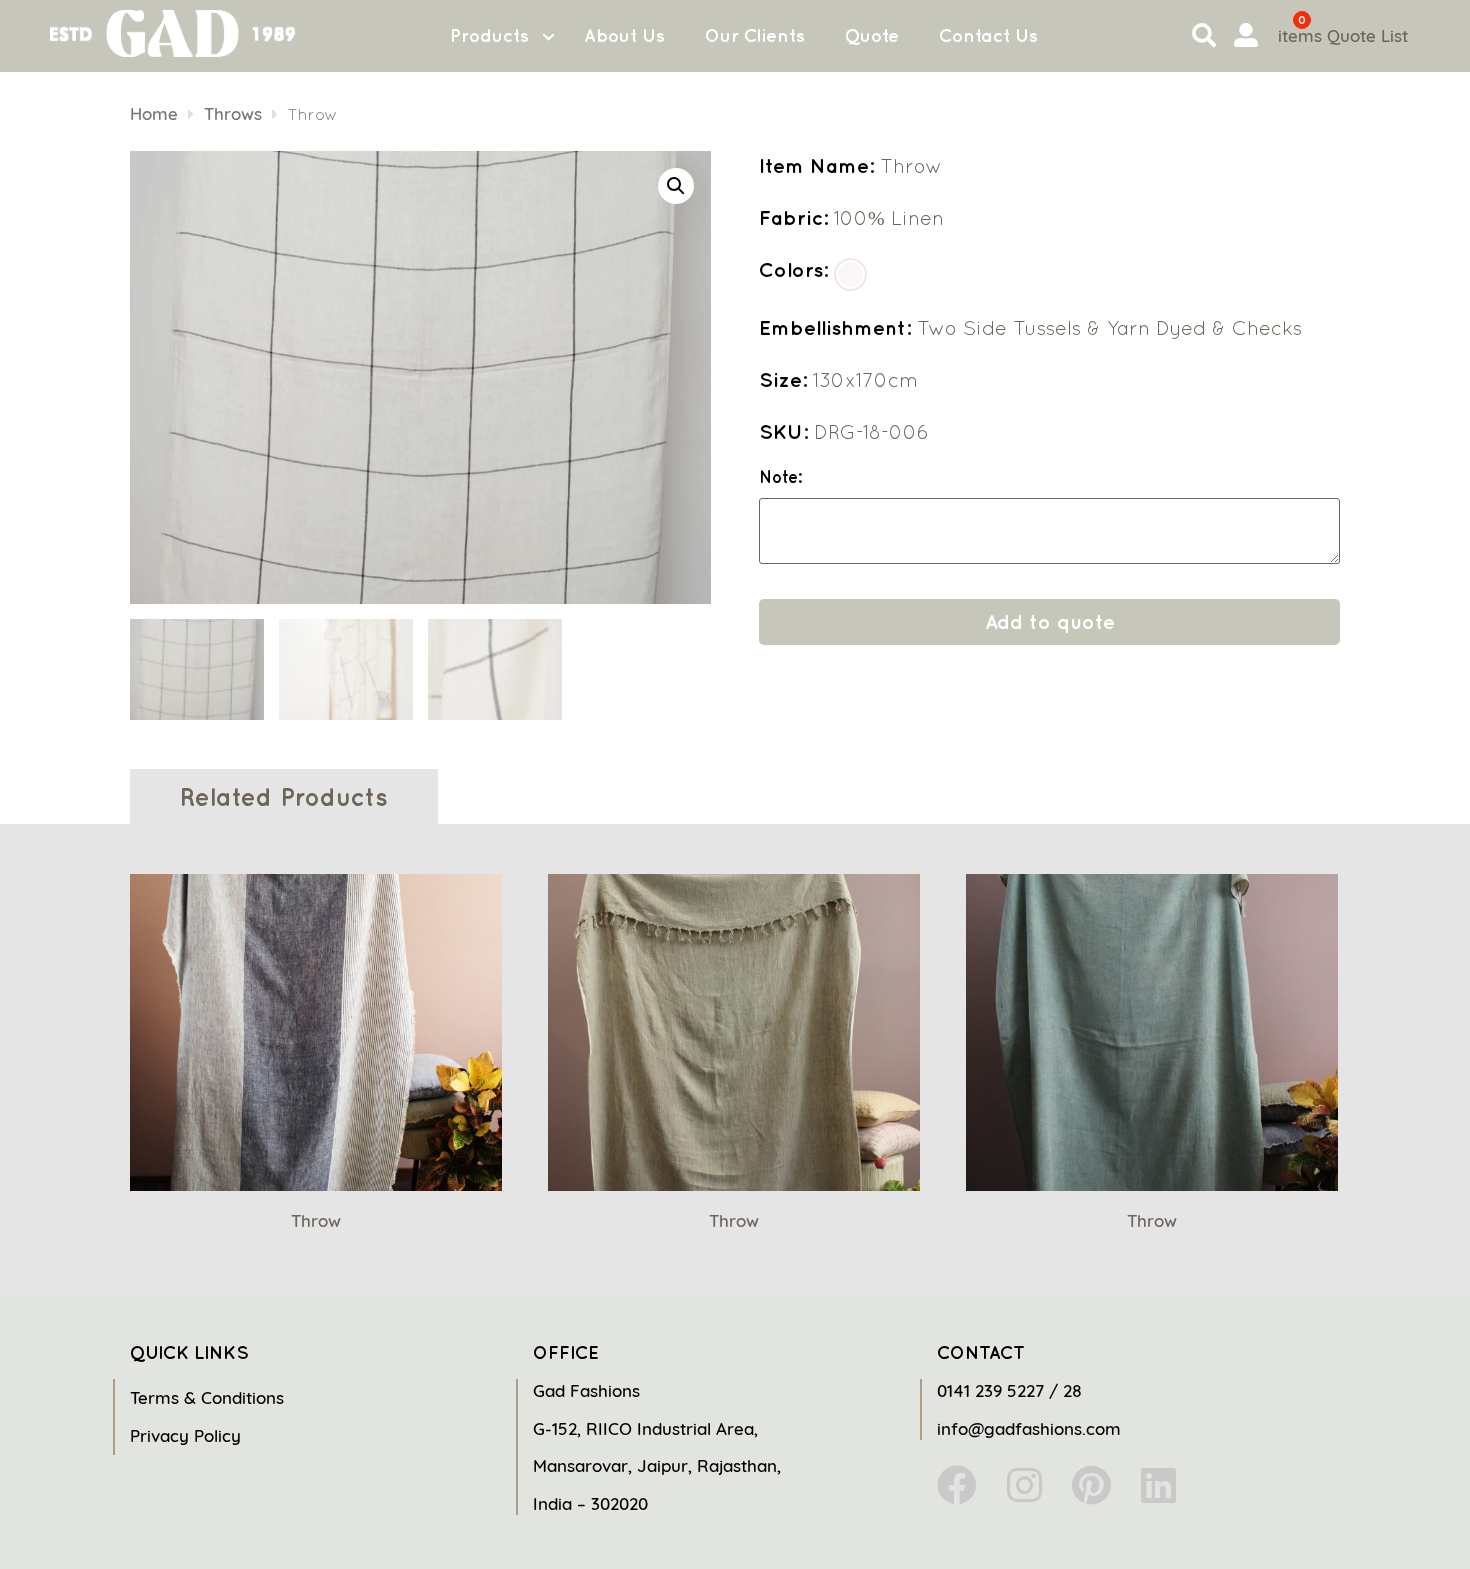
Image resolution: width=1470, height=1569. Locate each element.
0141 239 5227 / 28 (1009, 1390)
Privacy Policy (185, 1435)
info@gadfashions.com (1029, 1428)
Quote (872, 35)
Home (154, 113)
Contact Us (988, 35)
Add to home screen (1372, 1518)
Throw (316, 1220)
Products (489, 35)
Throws (233, 113)
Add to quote (1050, 621)
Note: (780, 477)
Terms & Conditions (207, 1397)
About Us (624, 35)
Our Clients (755, 35)
